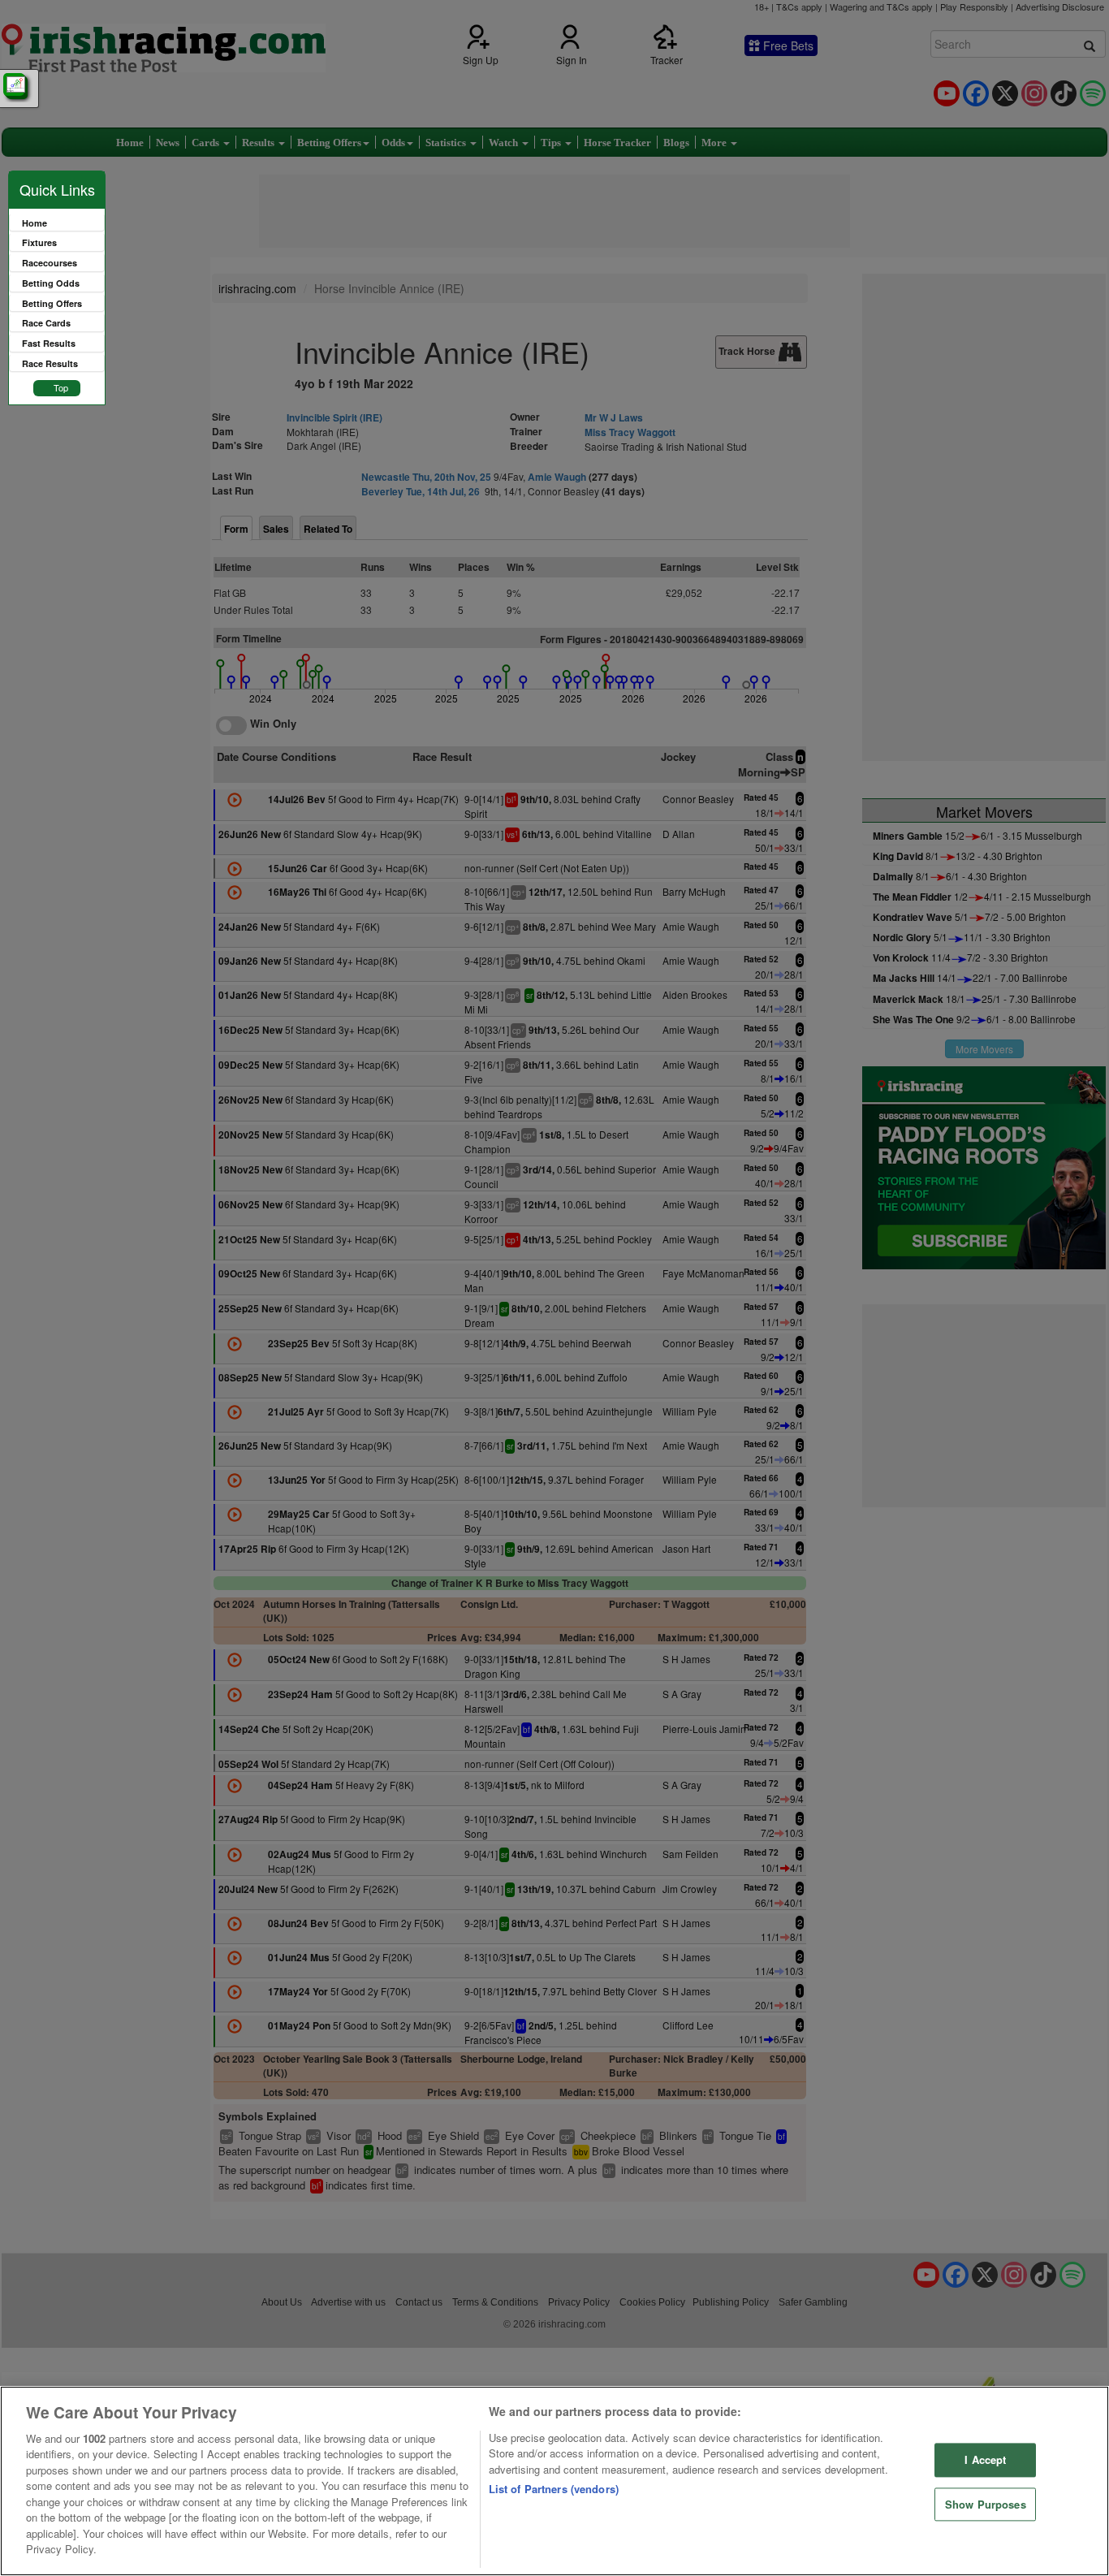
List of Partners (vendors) (554, 2489)
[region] (554, 2481)
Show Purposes (986, 2504)
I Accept (985, 2459)
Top (61, 387)
